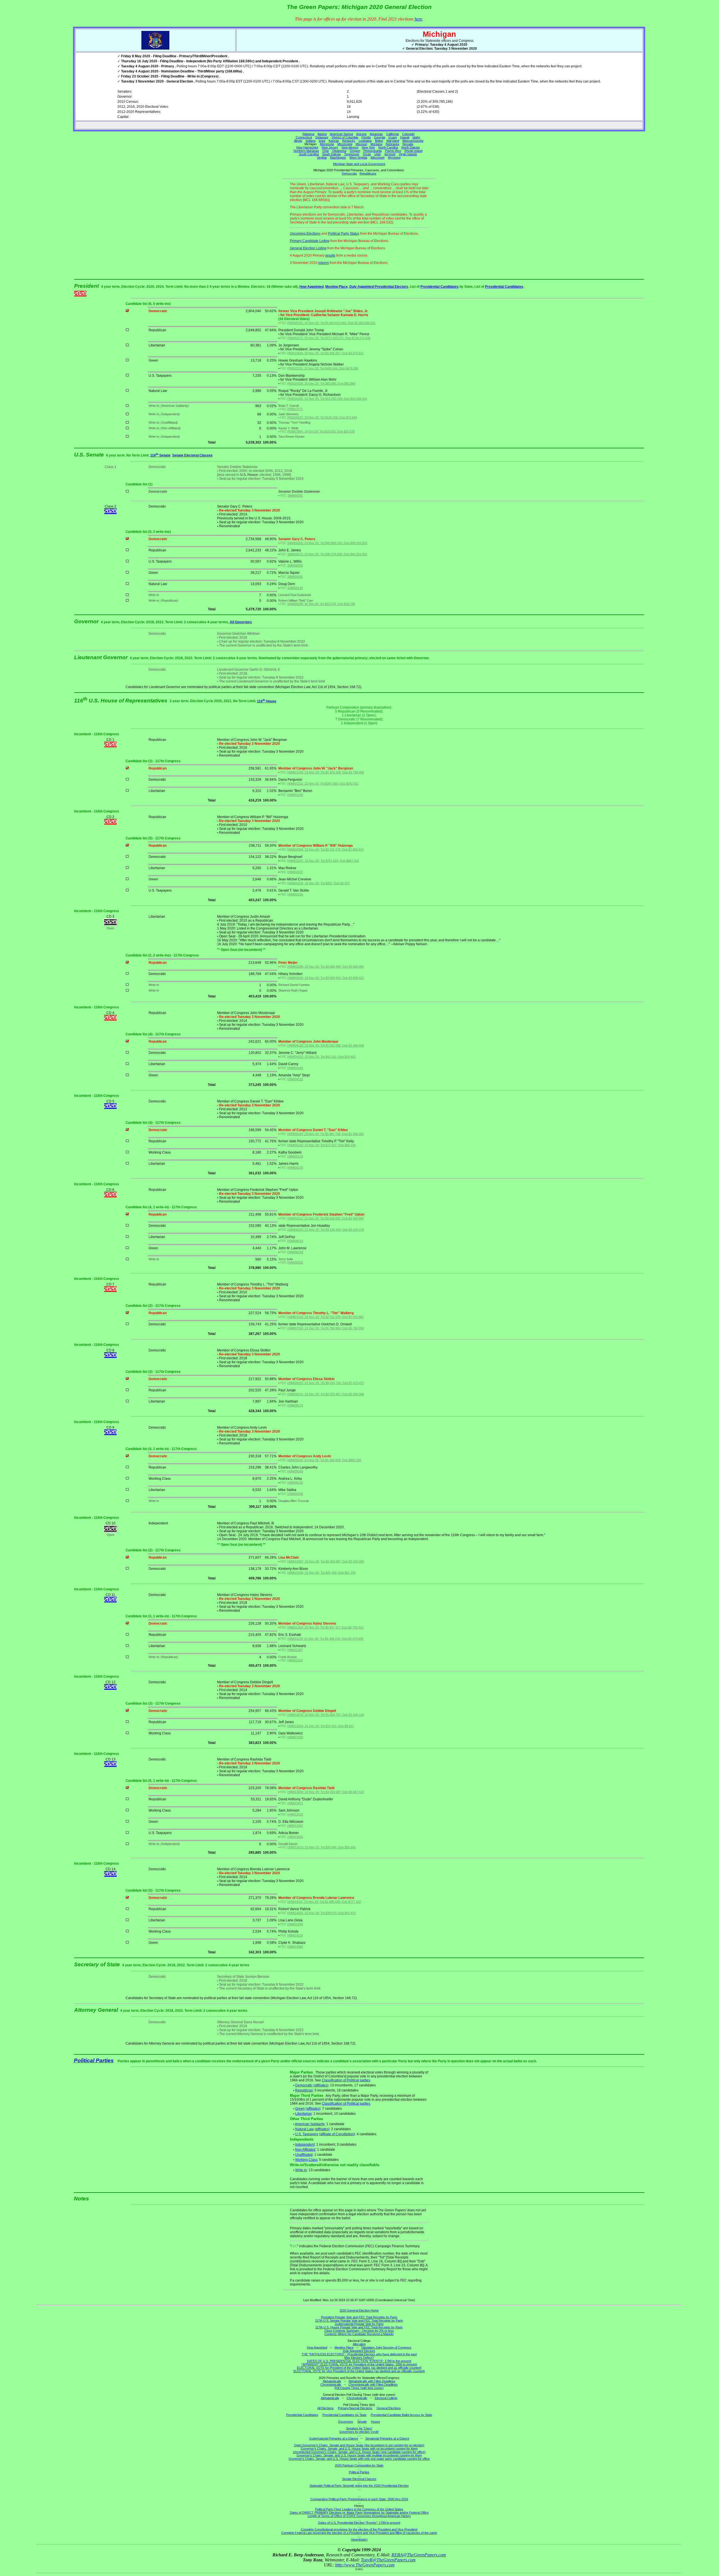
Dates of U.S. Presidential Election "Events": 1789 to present (359, 2523)
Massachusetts (413, 141)
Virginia (322, 157)
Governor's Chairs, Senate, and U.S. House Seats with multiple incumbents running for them (359, 2455)
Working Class (306, 2160)
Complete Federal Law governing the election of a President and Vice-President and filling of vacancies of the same (359, 2533)
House (376, 2422)
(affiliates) (321, 2085)
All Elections (326, 2408)
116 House (267, 701)
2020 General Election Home (359, 2310)
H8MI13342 (295, 1826)
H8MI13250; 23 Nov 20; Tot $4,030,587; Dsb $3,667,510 (326, 1792)
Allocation (359, 2344)
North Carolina (388, 147)
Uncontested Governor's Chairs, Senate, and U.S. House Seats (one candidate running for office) (359, 2452)
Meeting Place (336, 287)
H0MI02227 (295, 872)
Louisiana (365, 141)
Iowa (322, 141)
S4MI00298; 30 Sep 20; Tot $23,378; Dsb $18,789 (321, 604)
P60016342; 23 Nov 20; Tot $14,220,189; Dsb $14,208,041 (327, 399)
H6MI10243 (295, 1924)
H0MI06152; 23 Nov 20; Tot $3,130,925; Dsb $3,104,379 (326, 1230)
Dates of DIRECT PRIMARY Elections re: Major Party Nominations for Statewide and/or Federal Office (359, 2513)
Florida (366, 137)
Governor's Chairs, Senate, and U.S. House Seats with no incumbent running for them (359, 2449)
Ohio (326, 151)
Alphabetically (332, 2381)
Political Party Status (344, 234)
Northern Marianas (306, 151)
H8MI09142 (295, 1483)
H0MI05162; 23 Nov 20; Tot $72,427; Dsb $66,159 (321, 1145)
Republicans (368, 173)
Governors (346, 2422)
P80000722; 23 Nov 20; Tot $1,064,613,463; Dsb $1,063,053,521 (331, 323)
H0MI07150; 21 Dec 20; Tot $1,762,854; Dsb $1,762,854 (326, 1328)
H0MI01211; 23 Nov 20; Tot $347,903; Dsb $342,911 (323, 784)
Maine (379, 141)
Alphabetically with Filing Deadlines (372, 2381)
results (330, 255)
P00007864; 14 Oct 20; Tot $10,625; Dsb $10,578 (321, 431)
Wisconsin (377, 157)
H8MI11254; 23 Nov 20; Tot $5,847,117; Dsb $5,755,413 (325, 1627)
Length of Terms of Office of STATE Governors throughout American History (359, 2516)
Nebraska (392, 144)
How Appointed (311, 287)
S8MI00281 (295, 495)
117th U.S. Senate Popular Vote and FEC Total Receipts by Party (359, 2321)
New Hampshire (307, 147)
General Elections (389, 2408)
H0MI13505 (295, 1837)
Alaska (322, 134)
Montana (376, 144)
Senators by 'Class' (359, 2428)
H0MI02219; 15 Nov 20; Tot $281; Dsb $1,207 (318, 883)
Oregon (355, 151)
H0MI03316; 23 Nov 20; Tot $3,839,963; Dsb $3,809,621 (326, 978)
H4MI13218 (295, 1814)
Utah (378, 154)
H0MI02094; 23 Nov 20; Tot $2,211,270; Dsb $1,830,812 (326, 849)
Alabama (308, 134)
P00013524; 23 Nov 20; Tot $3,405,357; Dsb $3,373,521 (326, 353)
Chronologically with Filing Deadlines (373, 2385)
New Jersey (330, 147)
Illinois (298, 141)
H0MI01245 (295, 795)
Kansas (334, 141)
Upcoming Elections (305, 234)
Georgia (380, 137)
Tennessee (352, 154)
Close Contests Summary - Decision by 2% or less (359, 2331)
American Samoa (341, 134)
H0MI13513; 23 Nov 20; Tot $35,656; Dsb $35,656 (321, 1847)
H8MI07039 (295, 1737)
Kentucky (349, 141)
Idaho (416, 137)
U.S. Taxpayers (307, 2134)
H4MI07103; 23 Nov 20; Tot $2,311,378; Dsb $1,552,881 (326, 1317)
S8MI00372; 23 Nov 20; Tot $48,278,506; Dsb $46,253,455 (327, 554)
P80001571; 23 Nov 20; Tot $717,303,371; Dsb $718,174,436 (329, 338)
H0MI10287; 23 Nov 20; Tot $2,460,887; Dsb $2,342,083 (326, 1561)
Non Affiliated (305, 2150)
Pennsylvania (373, 151)
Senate (362, 2422)
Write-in (301, 2170)
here (418, 19)
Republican (304, 2090)
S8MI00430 (295, 577)
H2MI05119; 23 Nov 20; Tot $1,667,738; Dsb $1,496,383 (326, 1134)
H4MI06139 (295, 1252)
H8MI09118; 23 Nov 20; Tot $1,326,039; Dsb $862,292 (324, 1460)
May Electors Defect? (359, 2358)
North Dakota (410, 147)
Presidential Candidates (440, 287)
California (393, 134)
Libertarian (303, 2114)
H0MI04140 (295, 1068)
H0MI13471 (295, 1803)
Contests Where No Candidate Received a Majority (359, 2334)
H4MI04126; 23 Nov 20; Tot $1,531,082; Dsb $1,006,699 (326, 1045)
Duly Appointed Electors (359, 2351)
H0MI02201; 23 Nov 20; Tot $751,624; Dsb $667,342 (323, 861)
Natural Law (304, 2129)
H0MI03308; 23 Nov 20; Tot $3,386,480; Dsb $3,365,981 (326, 967)
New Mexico (350, 147)
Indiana (310, 141)
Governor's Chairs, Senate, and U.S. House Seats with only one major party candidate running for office (359, 2459)
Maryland (393, 141)
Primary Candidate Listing (310, 241)
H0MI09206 (295, 1494)
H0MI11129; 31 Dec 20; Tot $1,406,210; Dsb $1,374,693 (325, 1639)
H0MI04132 (295, 1079)
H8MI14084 (295, 1947)
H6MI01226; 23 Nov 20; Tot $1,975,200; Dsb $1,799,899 (326, 772)
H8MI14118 (295, 1935)
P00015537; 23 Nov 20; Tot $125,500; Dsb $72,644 (322, 417)
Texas (367, 154)
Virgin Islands (408, 154)
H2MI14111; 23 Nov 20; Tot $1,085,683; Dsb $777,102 (324, 1902)
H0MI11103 (295, 1660)
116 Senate (160, 455)
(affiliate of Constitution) (337, 2134)
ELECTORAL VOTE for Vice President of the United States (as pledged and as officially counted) (359, 2371)
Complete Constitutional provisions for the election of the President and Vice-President (359, 2529)
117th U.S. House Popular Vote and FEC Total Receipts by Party (359, 2327)
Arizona (361, 134)
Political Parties (94, 2060)
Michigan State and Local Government (359, 164)
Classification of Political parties (346, 2080)
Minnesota (327, 144)
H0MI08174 (295, 1405)
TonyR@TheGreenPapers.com (388, 2560)
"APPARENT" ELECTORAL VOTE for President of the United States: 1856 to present (359, 2364)
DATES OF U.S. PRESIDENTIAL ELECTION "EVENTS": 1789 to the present (359, 2361)
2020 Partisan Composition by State (359, 2465)
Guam (393, 137)
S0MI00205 (295, 565)
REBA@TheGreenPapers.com (419, 2555)
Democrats (349, 173)
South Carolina (309, 154)
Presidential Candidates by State (344, 2415)
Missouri (361, 144)
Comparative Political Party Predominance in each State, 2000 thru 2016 (359, 2499)
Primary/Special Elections (355, 2408)
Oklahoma (339, 151)
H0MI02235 (295, 894)
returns (324, 263)
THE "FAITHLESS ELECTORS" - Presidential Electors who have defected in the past (359, 2354)
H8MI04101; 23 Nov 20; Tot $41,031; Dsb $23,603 (321, 1057)
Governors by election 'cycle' (359, 2432)
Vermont (390, 154)
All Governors (241, 622)
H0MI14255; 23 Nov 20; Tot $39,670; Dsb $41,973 (321, 1913)
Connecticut (304, 137)
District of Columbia (345, 137)
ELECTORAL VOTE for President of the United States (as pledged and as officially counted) (359, 2368)
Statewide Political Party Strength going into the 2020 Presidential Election (359, 2486)
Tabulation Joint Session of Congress (386, 2347)
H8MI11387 (295, 1650)
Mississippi (345, 144)
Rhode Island (413, 151)
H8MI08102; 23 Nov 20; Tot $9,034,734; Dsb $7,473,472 (326, 1383)
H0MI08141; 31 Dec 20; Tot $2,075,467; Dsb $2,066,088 (326, 1394)
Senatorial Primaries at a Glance (387, 2438)
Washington (338, 157)
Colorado (408, 134)
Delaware (322, 137)
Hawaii (405, 137)
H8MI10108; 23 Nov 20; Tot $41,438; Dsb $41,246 (321, 1573)
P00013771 (295, 409)
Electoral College (386, 2398)
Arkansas (376, 134)
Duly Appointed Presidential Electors (379, 287)
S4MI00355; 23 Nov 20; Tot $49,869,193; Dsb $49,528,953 (327, 543)
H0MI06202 (295, 1262)
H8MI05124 (295, 1156)
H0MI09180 (295, 1471)
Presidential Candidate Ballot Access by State (401, 2415)
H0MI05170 (295, 1168)
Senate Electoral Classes (192, 455)
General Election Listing (308, 248)
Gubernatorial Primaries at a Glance (334, 2438)
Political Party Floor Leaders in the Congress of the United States (359, 2509)
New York (368, 147)
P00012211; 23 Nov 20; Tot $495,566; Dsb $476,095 (323, 368)
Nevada (408, 144)
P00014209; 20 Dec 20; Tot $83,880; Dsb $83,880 (321, 383)
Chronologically (331, 2385)
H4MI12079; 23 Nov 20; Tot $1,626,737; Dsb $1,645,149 (326, 1715)
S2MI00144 (295, 588)
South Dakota (331, 154)
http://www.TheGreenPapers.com (365, 2565)
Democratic (304, 2085)
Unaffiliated (304, 2155)
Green (300, 2109)
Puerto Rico (393, 151)
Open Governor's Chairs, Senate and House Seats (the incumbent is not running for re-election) (359, 2445)
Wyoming (394, 157)
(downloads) (359, 2540)
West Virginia (358, 157)
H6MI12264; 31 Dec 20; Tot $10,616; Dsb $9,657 (321, 1726)
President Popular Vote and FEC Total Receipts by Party (359, 2317)
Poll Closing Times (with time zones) (359, 2388)
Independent (305, 2145)
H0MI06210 (295, 1241)
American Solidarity (310, 2124)
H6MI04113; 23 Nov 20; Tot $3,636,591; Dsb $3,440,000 (326, 1218)
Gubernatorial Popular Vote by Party (359, 2324)
